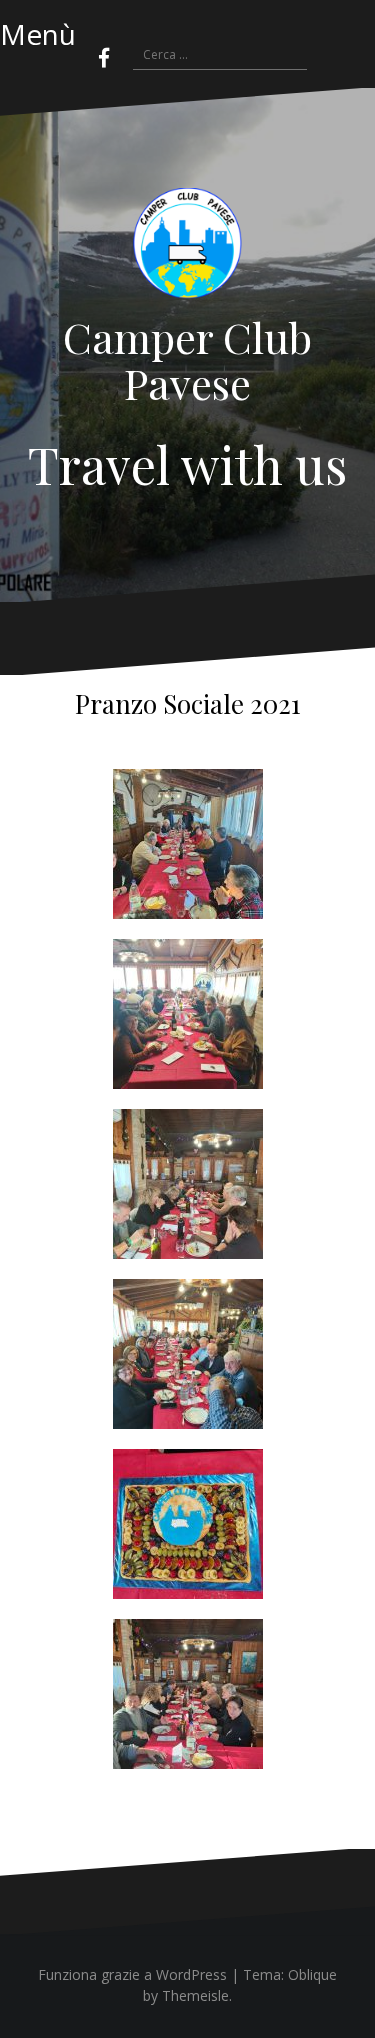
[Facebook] (104, 58)
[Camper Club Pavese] (188, 249)
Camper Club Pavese (187, 360)
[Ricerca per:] (210, 56)
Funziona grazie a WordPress (132, 1974)
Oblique (312, 1974)
